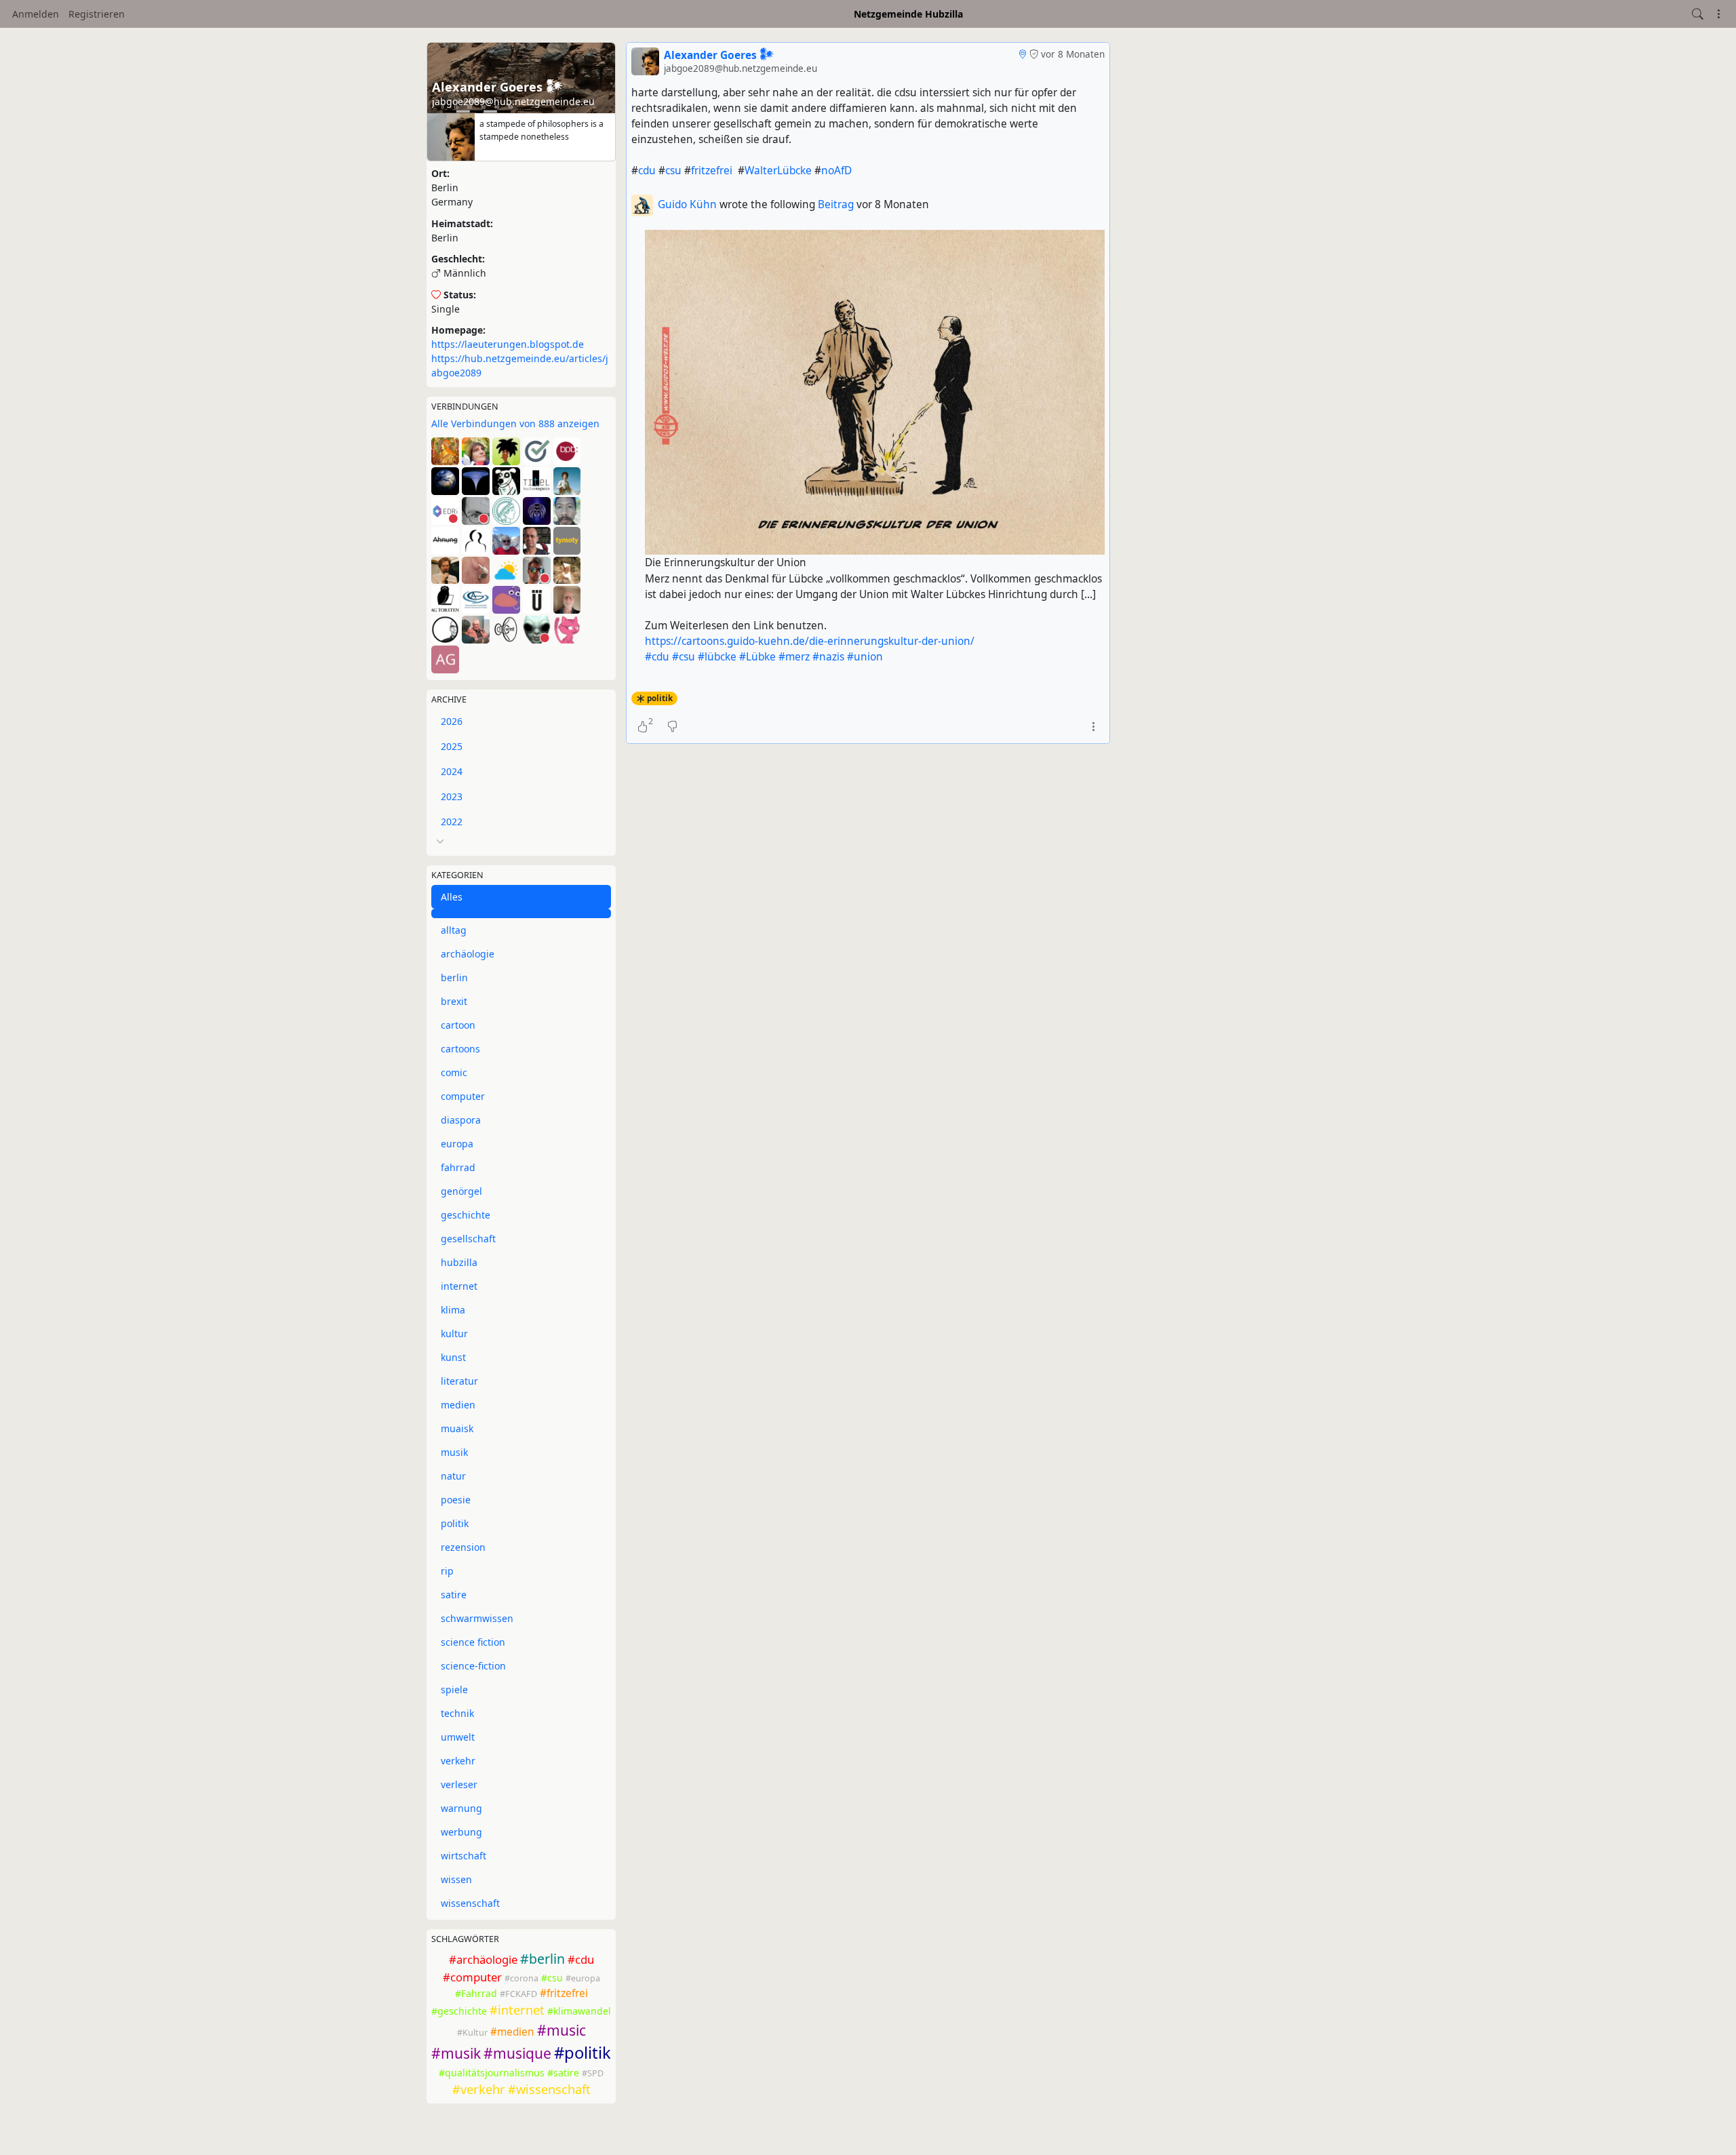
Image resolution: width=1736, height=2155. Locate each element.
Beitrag (837, 204)
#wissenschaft (549, 2089)
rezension (463, 1547)
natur (453, 1476)
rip (447, 1571)
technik (457, 1713)
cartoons (460, 1049)
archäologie (468, 954)
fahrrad (458, 1167)
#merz (794, 657)
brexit (454, 1001)
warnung (461, 1808)
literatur (459, 1381)
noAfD (836, 171)
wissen (456, 1879)
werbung (461, 1832)
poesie (456, 1500)
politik (455, 1523)
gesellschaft (468, 1239)
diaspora (461, 1120)
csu (673, 171)
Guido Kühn (687, 204)
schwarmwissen (477, 1618)
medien (458, 1405)
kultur (454, 1333)
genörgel (461, 1191)
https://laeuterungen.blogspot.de (508, 344)
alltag (454, 930)
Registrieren (97, 14)
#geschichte (459, 2011)
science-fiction (473, 1666)
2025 (452, 746)
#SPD (593, 2073)
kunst (453, 1357)
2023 (452, 796)
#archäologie (483, 1959)
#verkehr (479, 2089)
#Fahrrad (476, 1993)
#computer (472, 1977)
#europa (583, 1978)
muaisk (457, 1428)
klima (453, 1310)
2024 (452, 771)
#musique (517, 2053)
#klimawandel (579, 2011)
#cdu (581, 1959)
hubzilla (459, 1262)
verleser (459, 1784)
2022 (452, 822)
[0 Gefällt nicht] (672, 726)
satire (454, 1595)
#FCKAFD (518, 1994)
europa (457, 1144)
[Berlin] (1022, 54)
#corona (521, 1978)
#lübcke (717, 657)
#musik (456, 2053)
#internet (517, 2010)
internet (459, 1286)
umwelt (458, 1737)
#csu (552, 1978)
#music (561, 2030)
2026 (452, 721)
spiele (454, 1689)
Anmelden (36, 14)
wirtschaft (463, 1856)
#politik (583, 2053)
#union (865, 657)
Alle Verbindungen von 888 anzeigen (515, 423)
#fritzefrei (564, 1993)
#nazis (828, 657)
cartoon (458, 1025)
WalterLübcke (778, 171)
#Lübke (757, 657)
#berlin (542, 1959)
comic (454, 1072)
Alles (452, 897)
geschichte (466, 1215)
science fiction (473, 1642)
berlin (454, 977)
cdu (647, 171)
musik (454, 1452)
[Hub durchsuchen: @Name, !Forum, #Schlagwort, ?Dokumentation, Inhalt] (1698, 14)
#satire (563, 2073)
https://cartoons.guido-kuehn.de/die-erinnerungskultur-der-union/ (810, 641)
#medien (512, 2032)
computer (463, 1096)
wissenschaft (470, 1903)
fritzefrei (712, 171)
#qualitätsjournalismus (492, 2073)
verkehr (458, 1761)
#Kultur (472, 2033)
